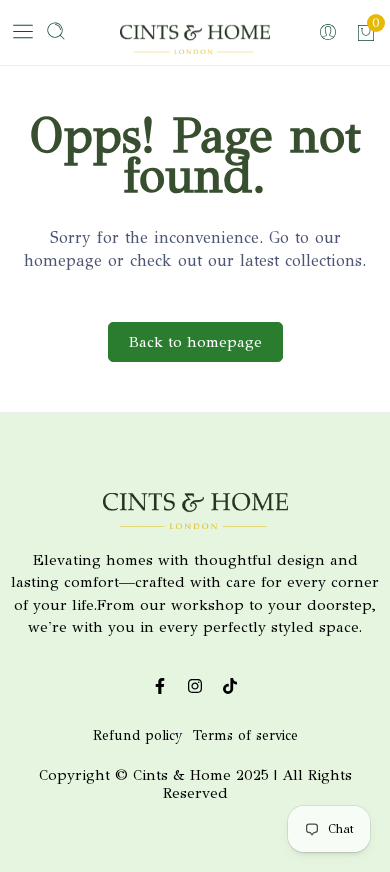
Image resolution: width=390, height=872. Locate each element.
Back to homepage (195, 342)
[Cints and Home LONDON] (195, 42)
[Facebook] (160, 686)
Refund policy (138, 735)
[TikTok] (230, 686)
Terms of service (245, 735)
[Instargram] (195, 686)
